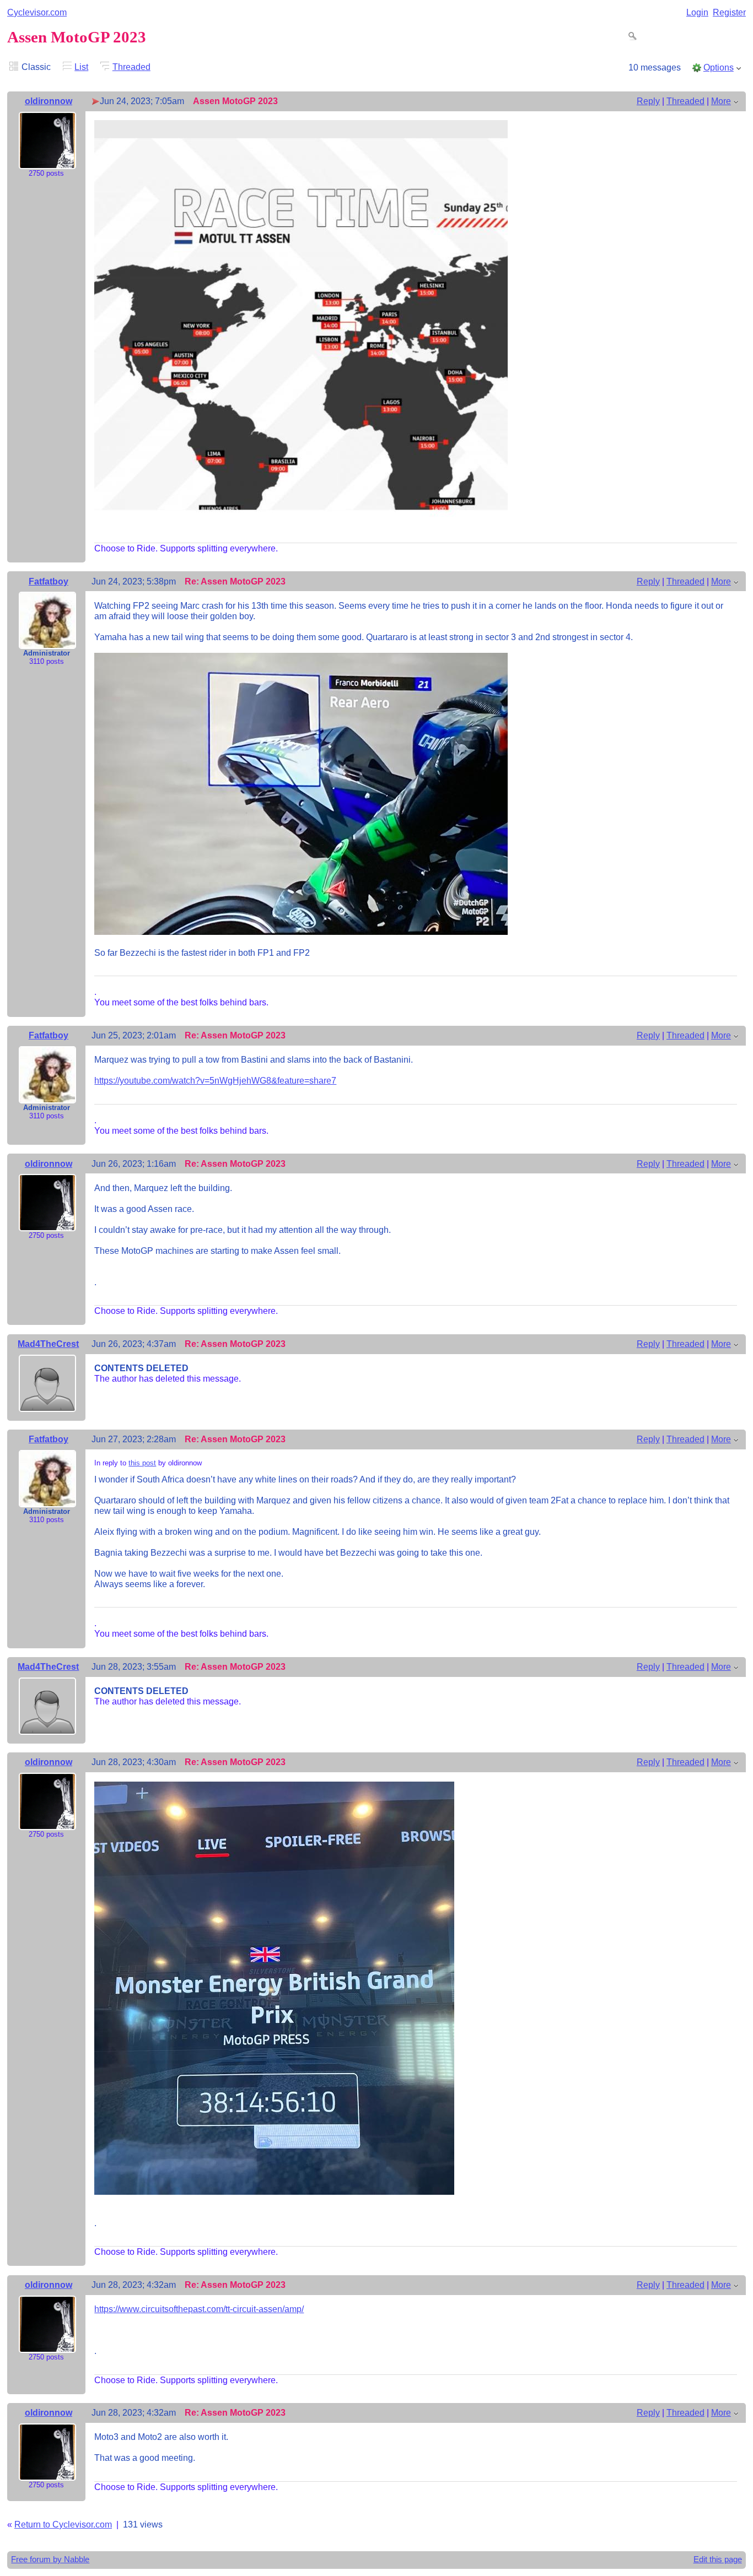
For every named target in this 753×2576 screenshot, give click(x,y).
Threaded (131, 67)
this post (142, 1463)
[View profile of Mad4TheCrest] (47, 1404)
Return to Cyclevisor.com (63, 2524)
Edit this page (718, 2559)
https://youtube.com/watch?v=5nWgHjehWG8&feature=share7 (215, 1080)
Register (729, 12)
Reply (648, 101)
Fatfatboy (49, 581)
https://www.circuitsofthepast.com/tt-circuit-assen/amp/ (199, 2309)
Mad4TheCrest (48, 1344)
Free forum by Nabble (50, 2559)
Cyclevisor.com (37, 12)
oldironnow (49, 101)
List (81, 67)
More (721, 101)
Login (697, 12)
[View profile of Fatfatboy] (47, 641)
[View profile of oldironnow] (47, 161)
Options (719, 67)
